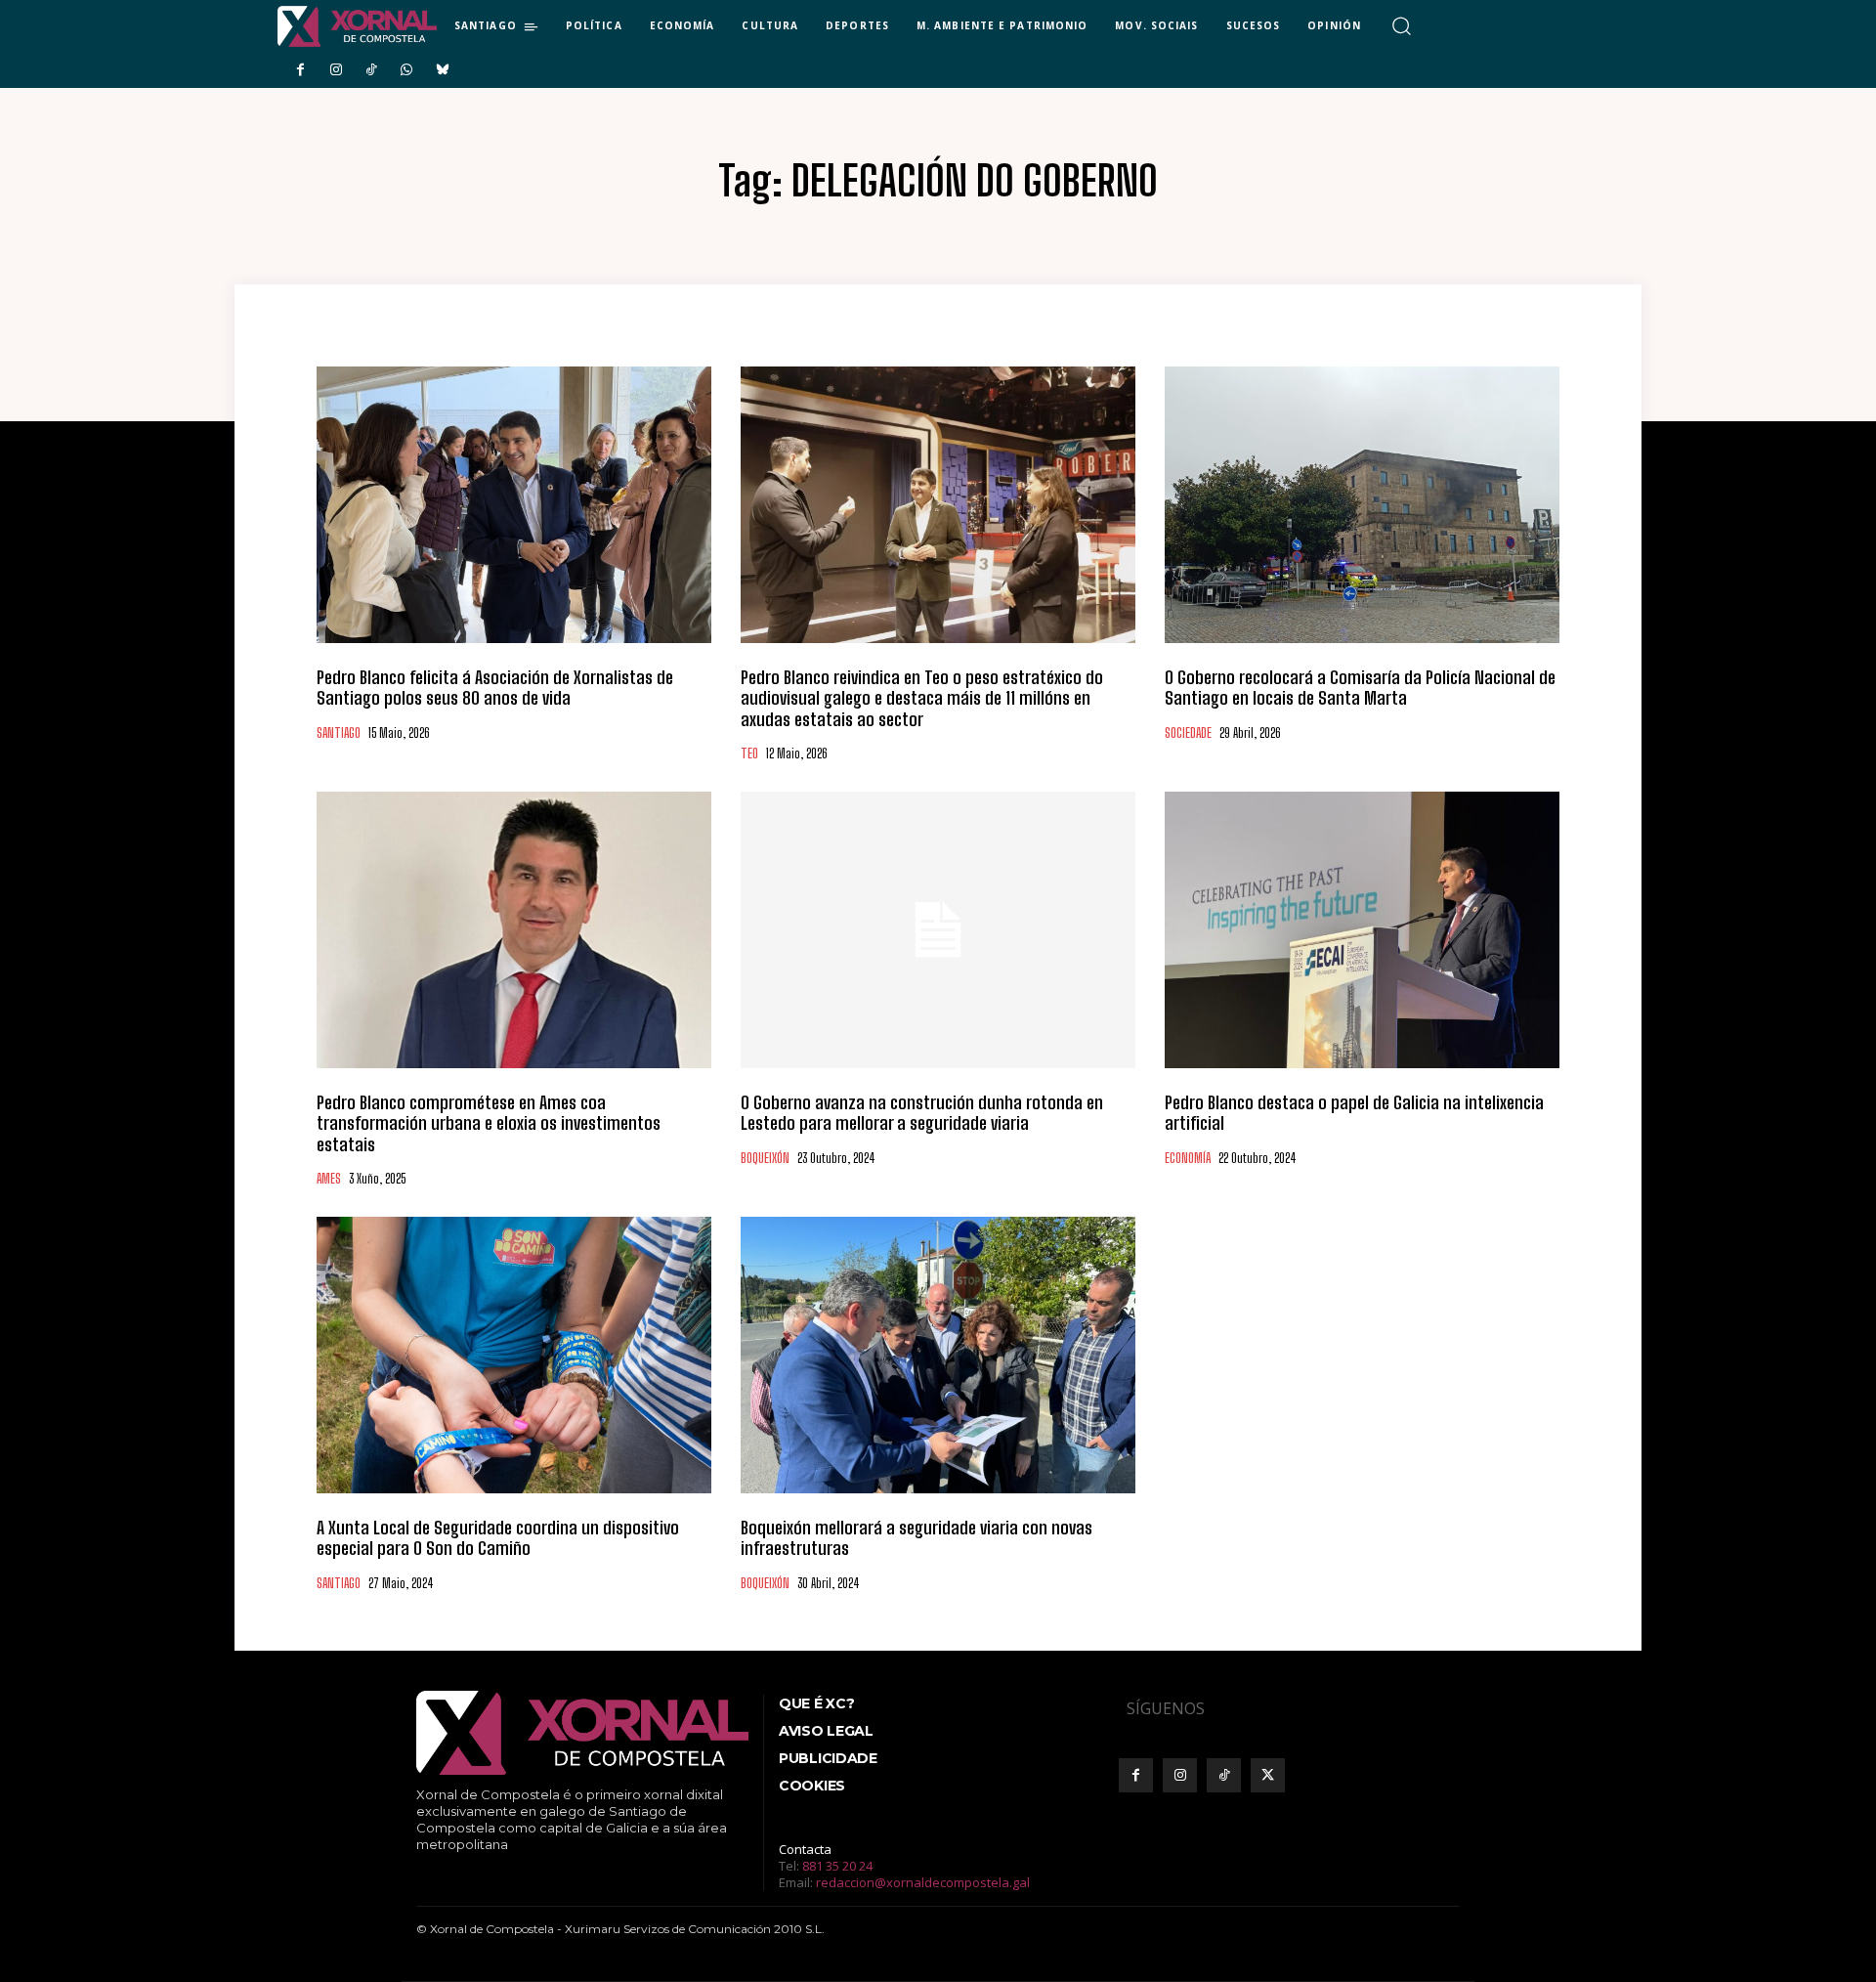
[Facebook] (300, 70)
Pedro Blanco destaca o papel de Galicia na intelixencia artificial (1354, 1113)
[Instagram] (335, 70)
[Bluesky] (443, 70)
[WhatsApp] (406, 70)
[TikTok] (371, 70)
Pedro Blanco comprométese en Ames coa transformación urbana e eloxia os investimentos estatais (489, 1123)
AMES (329, 1179)
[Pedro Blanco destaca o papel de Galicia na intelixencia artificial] (1362, 930)
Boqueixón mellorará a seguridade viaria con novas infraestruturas (917, 1538)
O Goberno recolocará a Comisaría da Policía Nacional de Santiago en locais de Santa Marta (1360, 688)
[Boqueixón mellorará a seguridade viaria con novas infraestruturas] (938, 1355)
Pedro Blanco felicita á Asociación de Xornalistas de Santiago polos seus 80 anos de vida (495, 688)
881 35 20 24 (837, 1866)
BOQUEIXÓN (765, 1159)
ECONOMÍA (1188, 1159)
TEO (749, 754)
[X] (1268, 1775)
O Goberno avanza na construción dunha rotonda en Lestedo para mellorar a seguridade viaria (922, 1113)
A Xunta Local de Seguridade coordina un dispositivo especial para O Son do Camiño (498, 1538)
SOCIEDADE (1188, 733)
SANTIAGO (339, 733)
